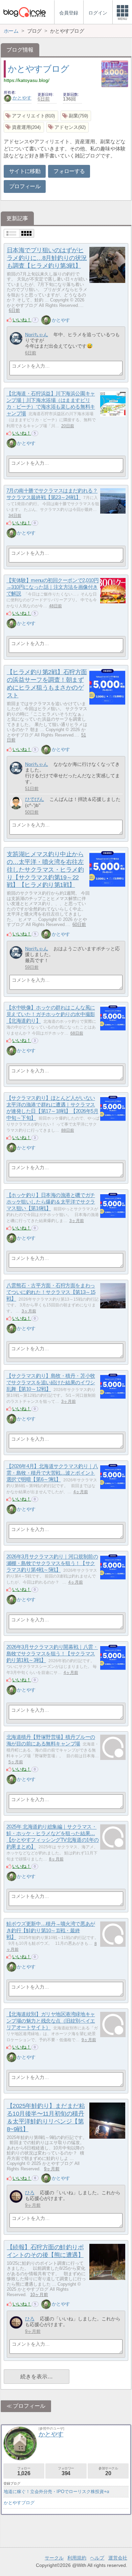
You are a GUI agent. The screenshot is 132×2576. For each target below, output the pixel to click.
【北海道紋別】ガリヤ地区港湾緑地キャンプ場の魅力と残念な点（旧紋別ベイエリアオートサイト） (51, 2021)
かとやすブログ (38, 69)
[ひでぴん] (16, 803)
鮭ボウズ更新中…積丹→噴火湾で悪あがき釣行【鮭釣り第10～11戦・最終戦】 (51, 1931)
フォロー (24, 2471)
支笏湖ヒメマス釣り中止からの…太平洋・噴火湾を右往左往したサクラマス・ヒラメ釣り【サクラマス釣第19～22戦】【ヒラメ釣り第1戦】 (45, 870)
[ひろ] (16, 2196)
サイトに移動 (25, 171)
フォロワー (66, 2471)
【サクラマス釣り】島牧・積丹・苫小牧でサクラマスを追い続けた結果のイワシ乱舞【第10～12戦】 (51, 1383)
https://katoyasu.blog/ (27, 80)
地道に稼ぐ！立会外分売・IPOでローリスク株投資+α (57, 2492)
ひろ (30, 2193)
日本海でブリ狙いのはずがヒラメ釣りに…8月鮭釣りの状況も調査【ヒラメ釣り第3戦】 (47, 258)
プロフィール (25, 186)
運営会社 (118, 2558)
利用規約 (77, 2558)
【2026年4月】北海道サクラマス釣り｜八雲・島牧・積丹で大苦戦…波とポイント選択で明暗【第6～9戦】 (52, 1473)
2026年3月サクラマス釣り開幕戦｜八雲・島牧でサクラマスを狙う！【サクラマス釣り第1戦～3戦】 (52, 1654)
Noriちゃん (37, 335)
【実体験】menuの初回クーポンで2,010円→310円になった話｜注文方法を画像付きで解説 (53, 587)
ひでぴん (35, 799)
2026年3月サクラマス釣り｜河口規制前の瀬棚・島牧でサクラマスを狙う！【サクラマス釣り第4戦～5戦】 (52, 1563)
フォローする (69, 171)
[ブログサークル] (24, 12)
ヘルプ (97, 2558)
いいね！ (22, 320)
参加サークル (108, 2471)
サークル (54, 2558)
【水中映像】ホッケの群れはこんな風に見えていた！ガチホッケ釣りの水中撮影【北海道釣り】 (51, 1014)
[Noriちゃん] (16, 338)
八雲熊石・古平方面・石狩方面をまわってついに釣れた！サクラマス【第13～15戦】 (51, 1292)
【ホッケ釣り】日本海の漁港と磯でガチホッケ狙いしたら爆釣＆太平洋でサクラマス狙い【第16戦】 (51, 1202)
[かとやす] (46, 320)
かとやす (22, 98)
